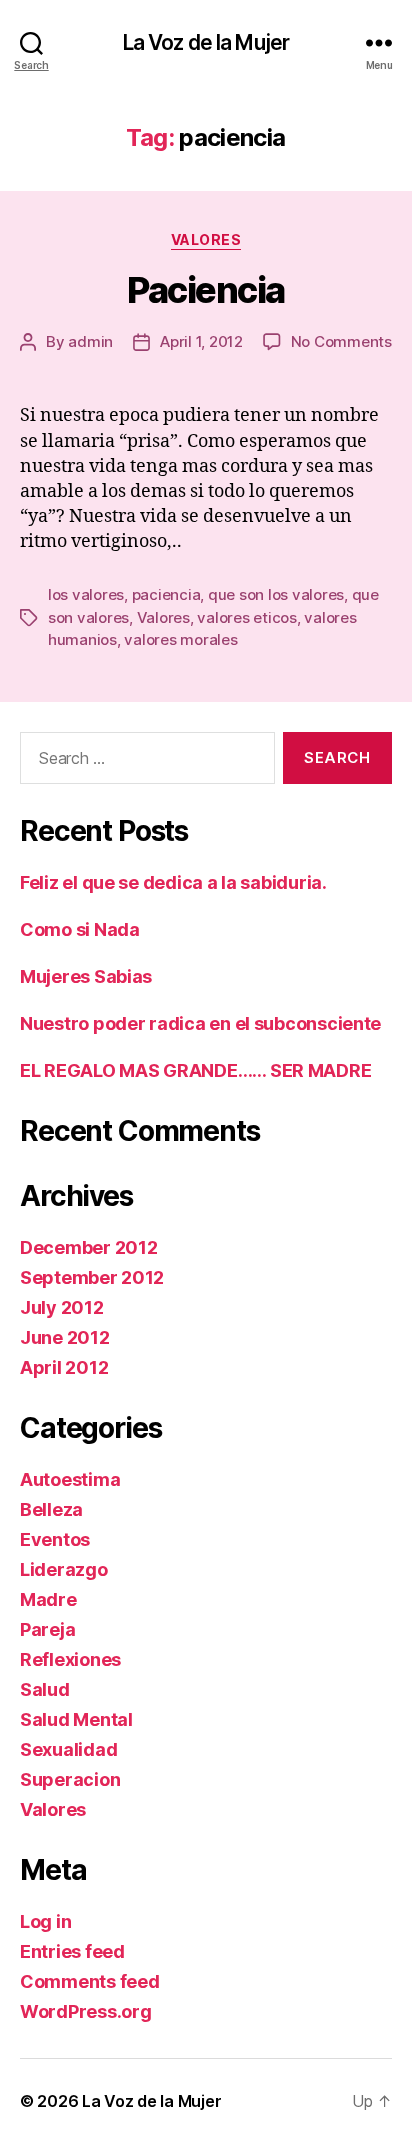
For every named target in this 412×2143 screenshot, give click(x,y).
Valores (206, 239)
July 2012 (62, 1307)
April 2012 (64, 1367)
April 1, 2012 (201, 341)
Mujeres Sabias (86, 976)
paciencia (166, 594)
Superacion (70, 1779)
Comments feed (90, 1981)
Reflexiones (70, 1659)
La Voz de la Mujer (206, 42)
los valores (86, 594)
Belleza (51, 1509)
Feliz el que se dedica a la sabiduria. (173, 882)
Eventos (55, 1539)
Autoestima (70, 1479)
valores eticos (246, 617)
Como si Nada (80, 929)
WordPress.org (86, 2011)
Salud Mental (76, 1719)
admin (90, 341)
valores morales (180, 639)
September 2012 (92, 1277)
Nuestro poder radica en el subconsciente (200, 1023)
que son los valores (276, 594)
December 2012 (89, 1247)
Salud (45, 1689)
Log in (45, 1921)
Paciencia (206, 290)
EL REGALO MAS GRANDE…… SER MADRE (195, 1070)
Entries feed (72, 1951)
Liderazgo (64, 1569)
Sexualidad (68, 1749)
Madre (48, 1599)
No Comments (341, 341)
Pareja (47, 1629)
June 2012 (65, 1337)
